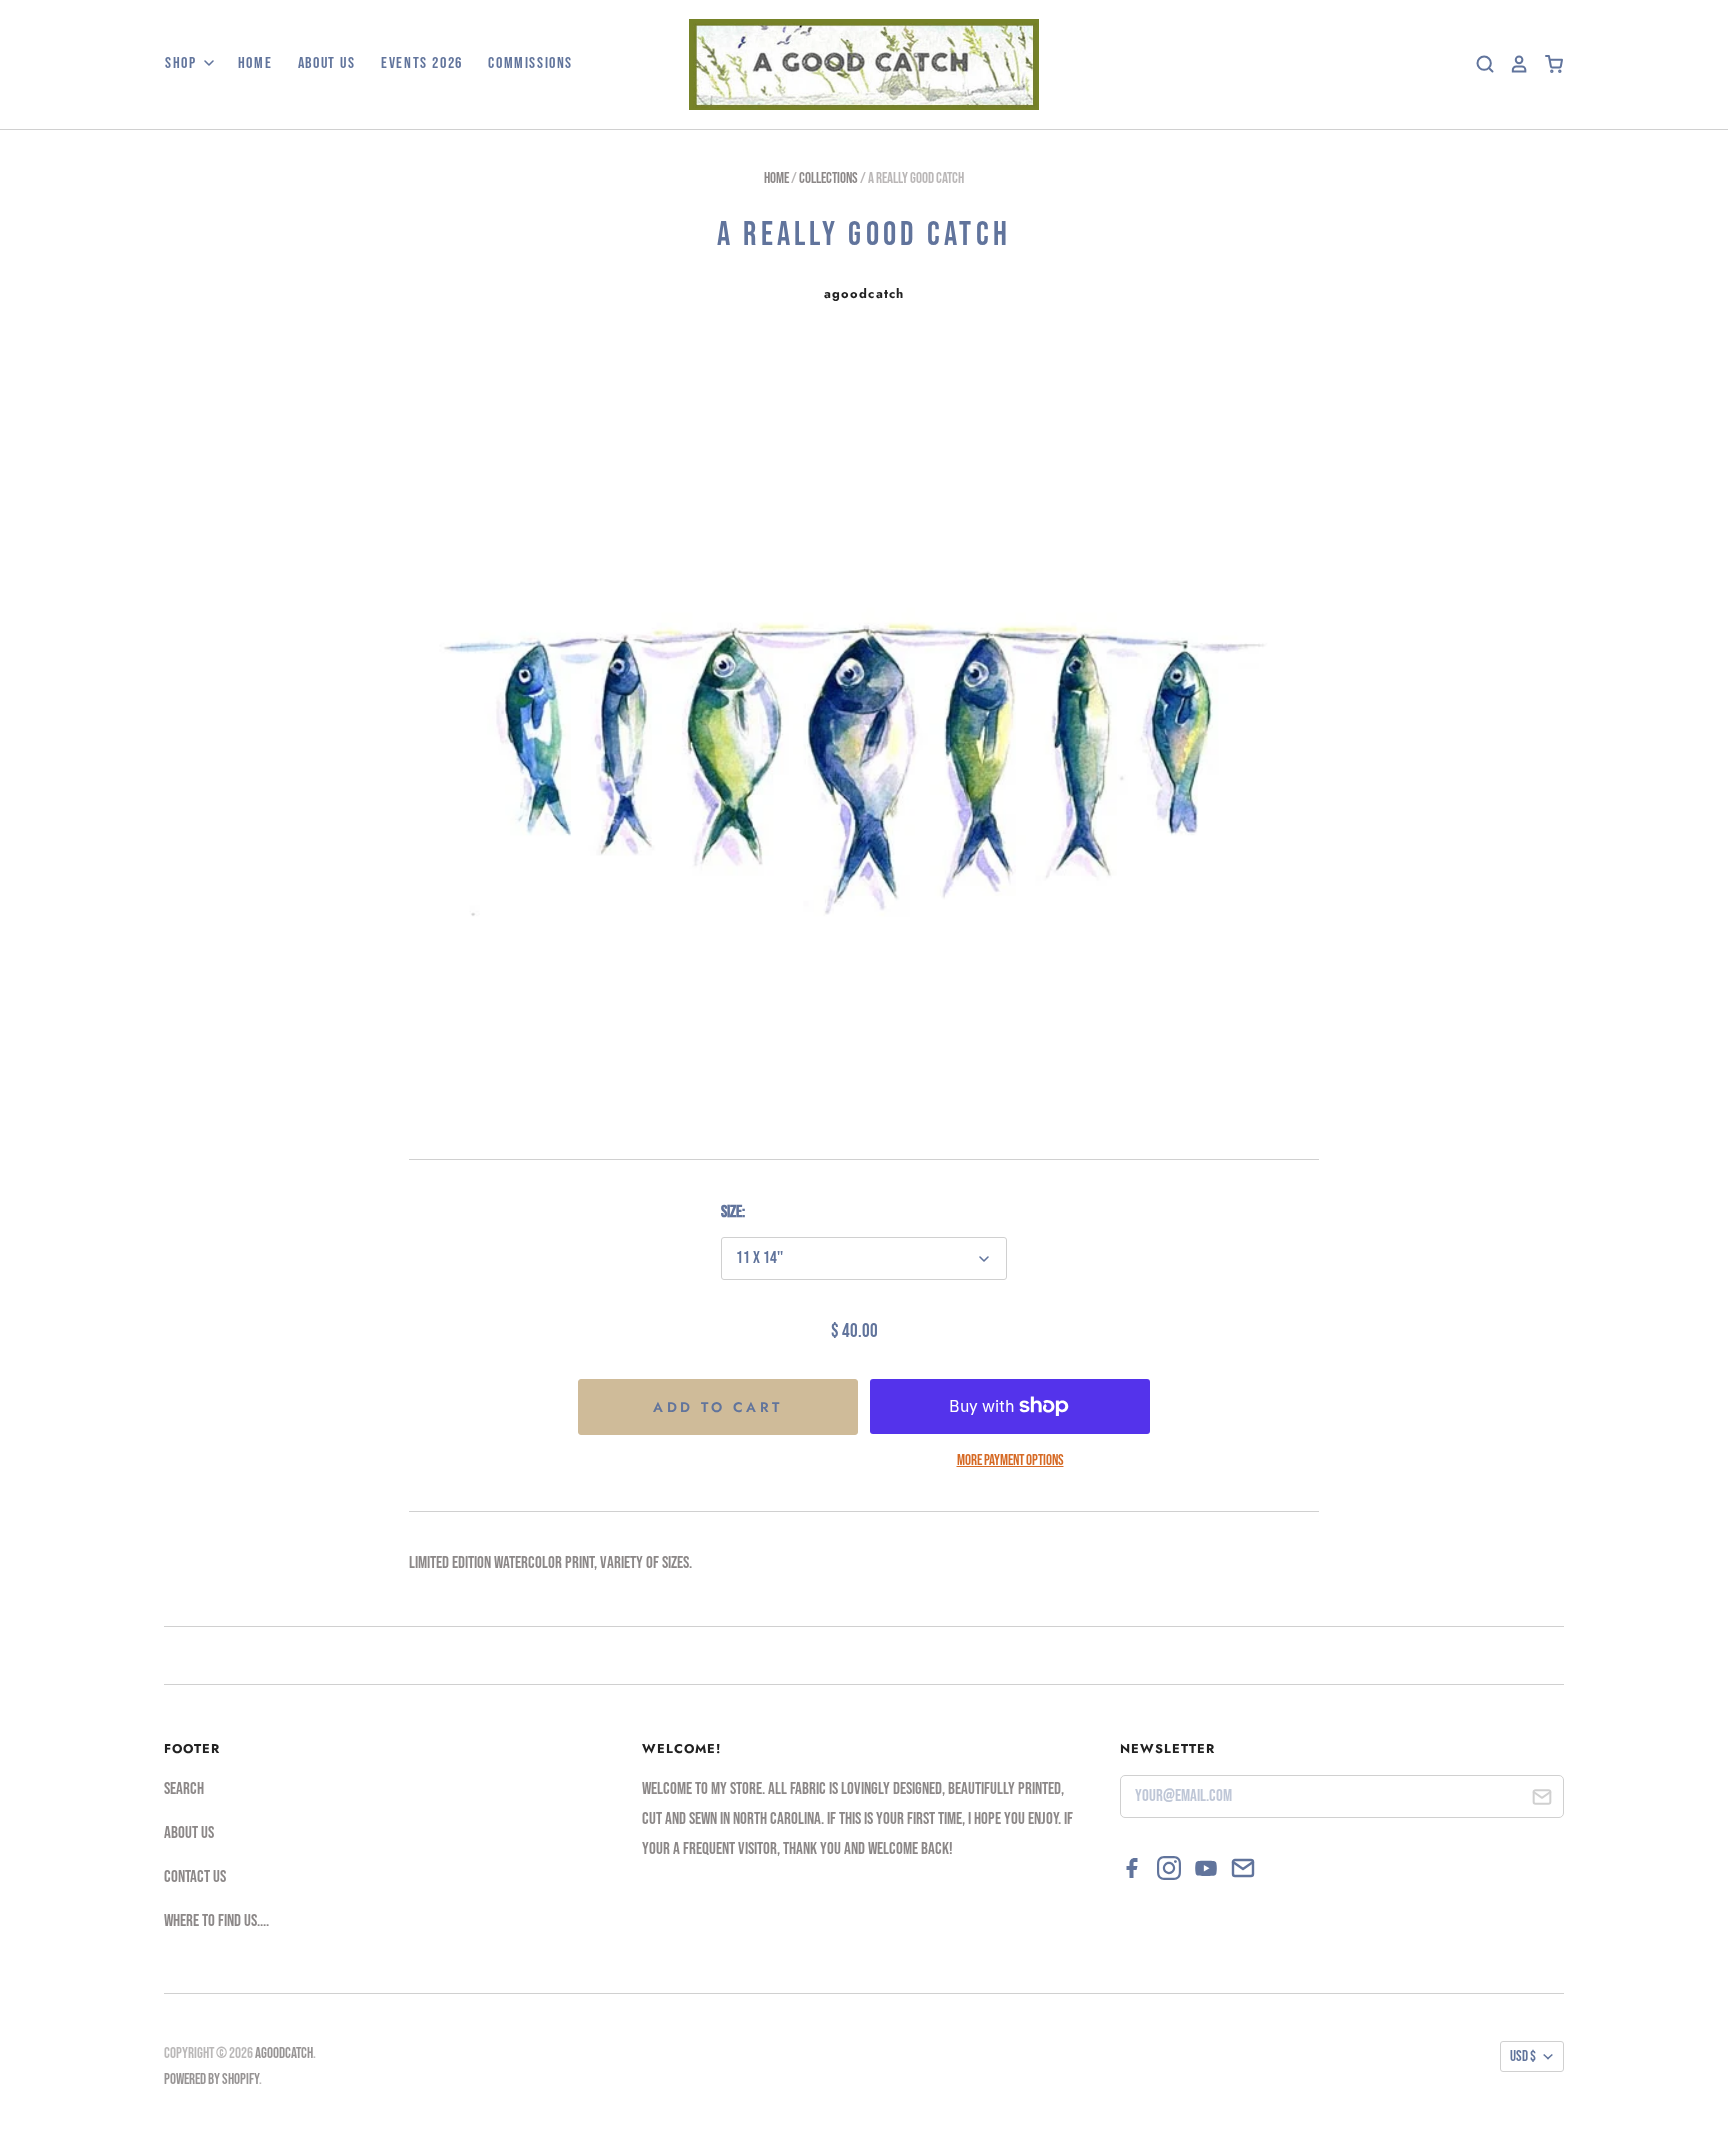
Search (184, 1789)
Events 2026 (422, 63)
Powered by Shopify (211, 2079)
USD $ (1523, 2056)
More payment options (1010, 1460)
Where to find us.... (216, 1921)
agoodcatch (863, 293)
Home (255, 63)
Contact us (195, 1877)
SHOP (183, 63)
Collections (828, 178)
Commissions (530, 63)
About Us (327, 63)
